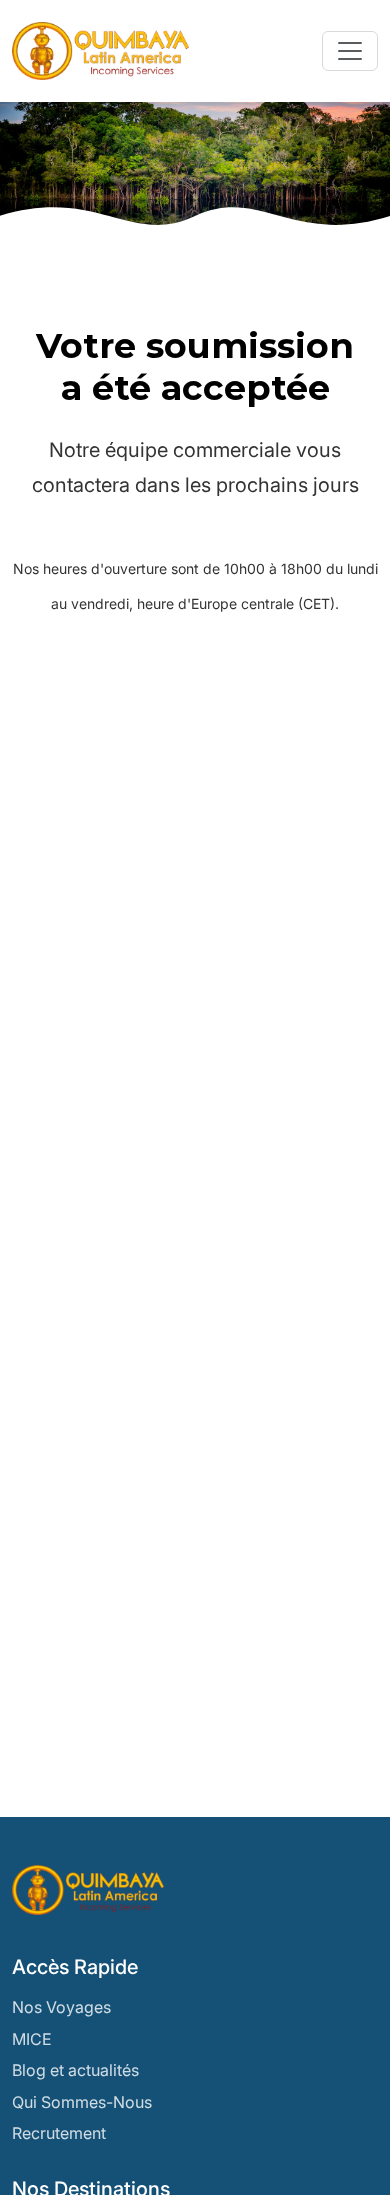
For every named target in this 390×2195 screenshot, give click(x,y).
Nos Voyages (61, 2007)
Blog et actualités (75, 2070)
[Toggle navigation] (350, 51)
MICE (32, 2039)
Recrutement (59, 2133)
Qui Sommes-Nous (82, 2102)
